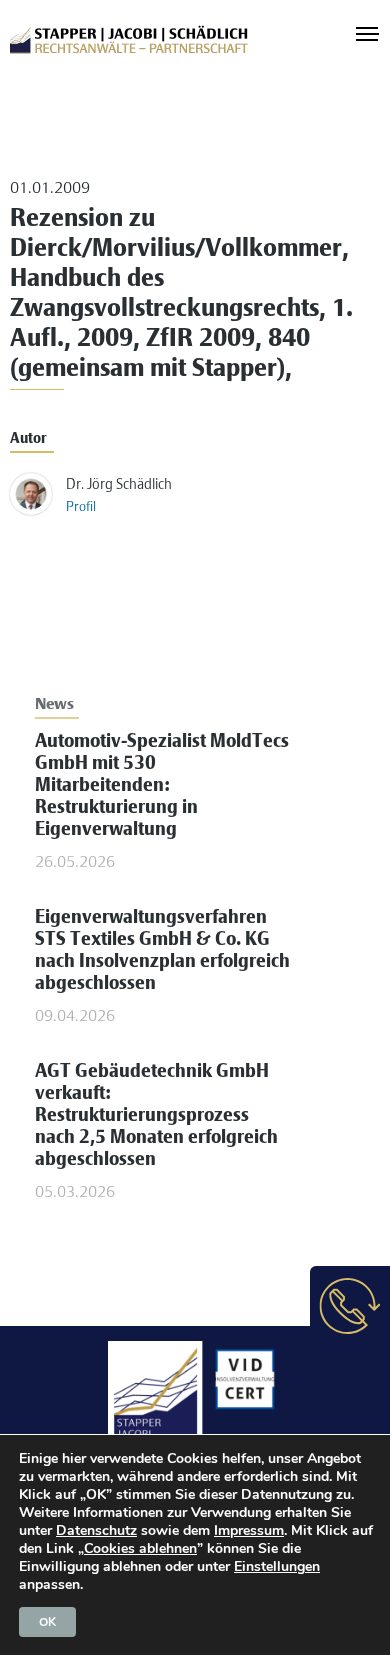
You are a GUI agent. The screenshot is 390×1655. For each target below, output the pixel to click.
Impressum (249, 1530)
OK (47, 1622)
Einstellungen (277, 1567)
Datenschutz (96, 1530)
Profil (81, 507)
